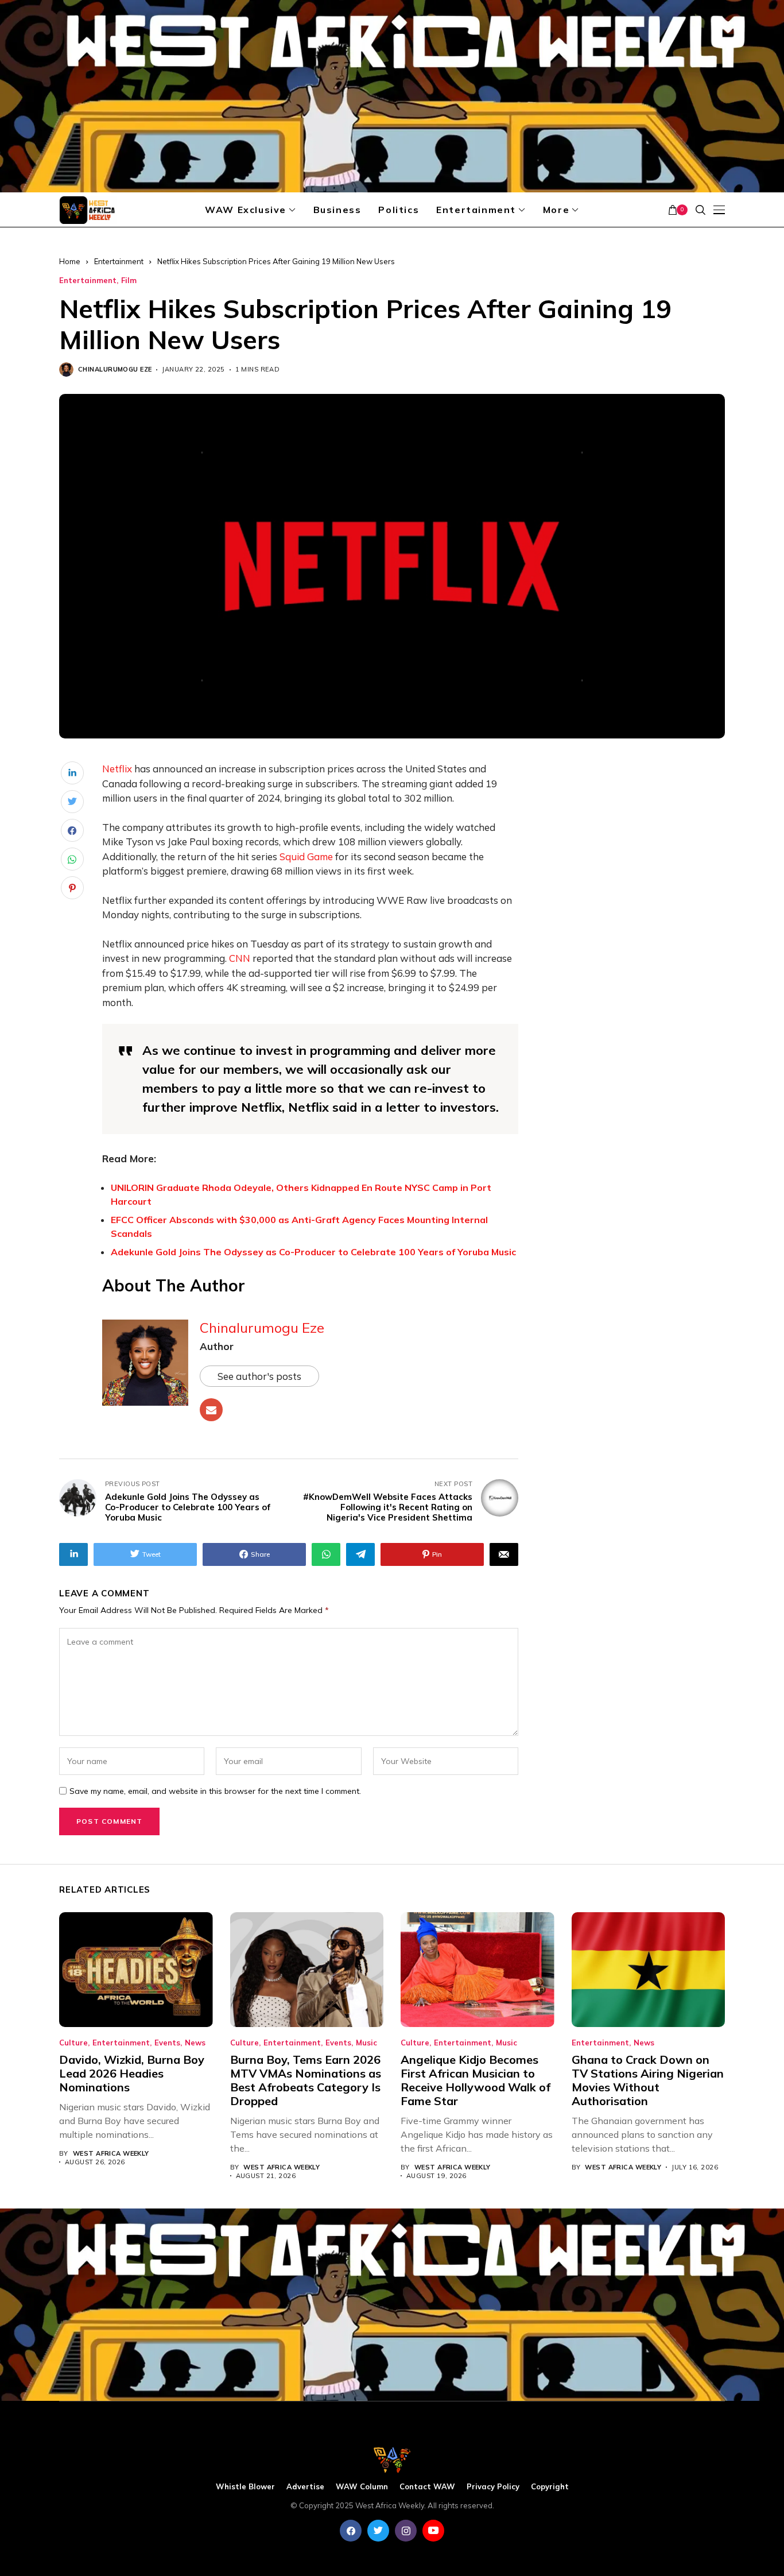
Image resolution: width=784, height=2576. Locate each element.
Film (129, 281)
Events (167, 2043)
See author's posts (259, 1376)
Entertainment (119, 261)
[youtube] (433, 2531)
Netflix (117, 769)
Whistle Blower (245, 2487)
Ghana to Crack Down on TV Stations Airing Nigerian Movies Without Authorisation (648, 2080)
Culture (73, 2043)
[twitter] (378, 2531)
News (195, 2043)
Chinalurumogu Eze (115, 370)
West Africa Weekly (111, 2154)
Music (366, 2043)
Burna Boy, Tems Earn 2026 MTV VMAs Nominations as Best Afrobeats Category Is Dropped (306, 2080)
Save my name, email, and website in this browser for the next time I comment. (215, 1791)
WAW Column (362, 2487)
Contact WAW (427, 2487)
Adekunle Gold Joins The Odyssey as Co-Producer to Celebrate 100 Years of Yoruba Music (313, 1252)
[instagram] (406, 2531)
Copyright (550, 2487)
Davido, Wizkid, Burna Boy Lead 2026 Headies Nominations (132, 2073)
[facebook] (351, 2531)
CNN (240, 958)
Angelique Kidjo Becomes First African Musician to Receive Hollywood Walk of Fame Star (476, 2080)
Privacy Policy (493, 2487)
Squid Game (306, 856)
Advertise (305, 2487)
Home (70, 261)
